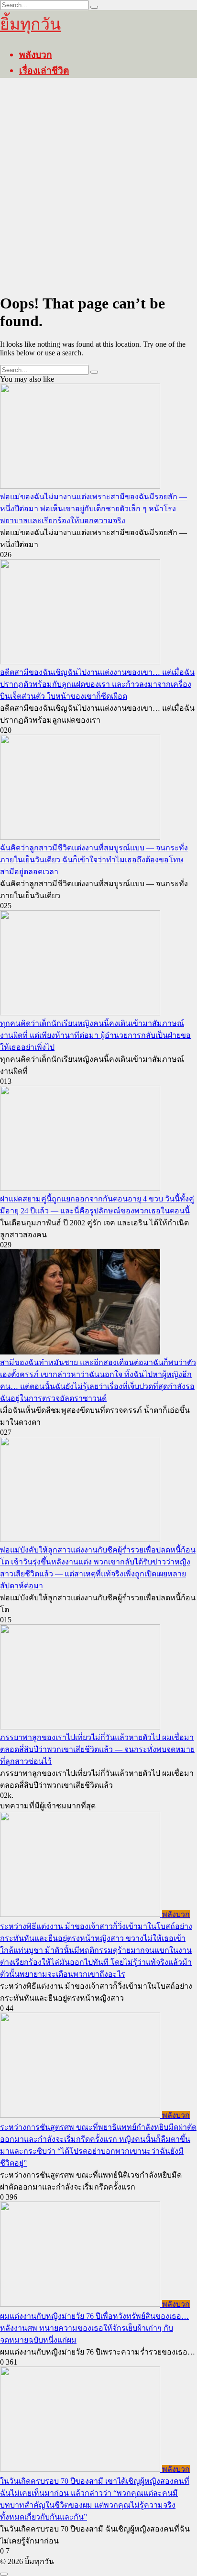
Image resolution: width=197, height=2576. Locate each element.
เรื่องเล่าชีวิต (44, 70)
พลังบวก (36, 54)
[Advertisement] (98, 186)
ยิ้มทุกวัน (30, 24)
